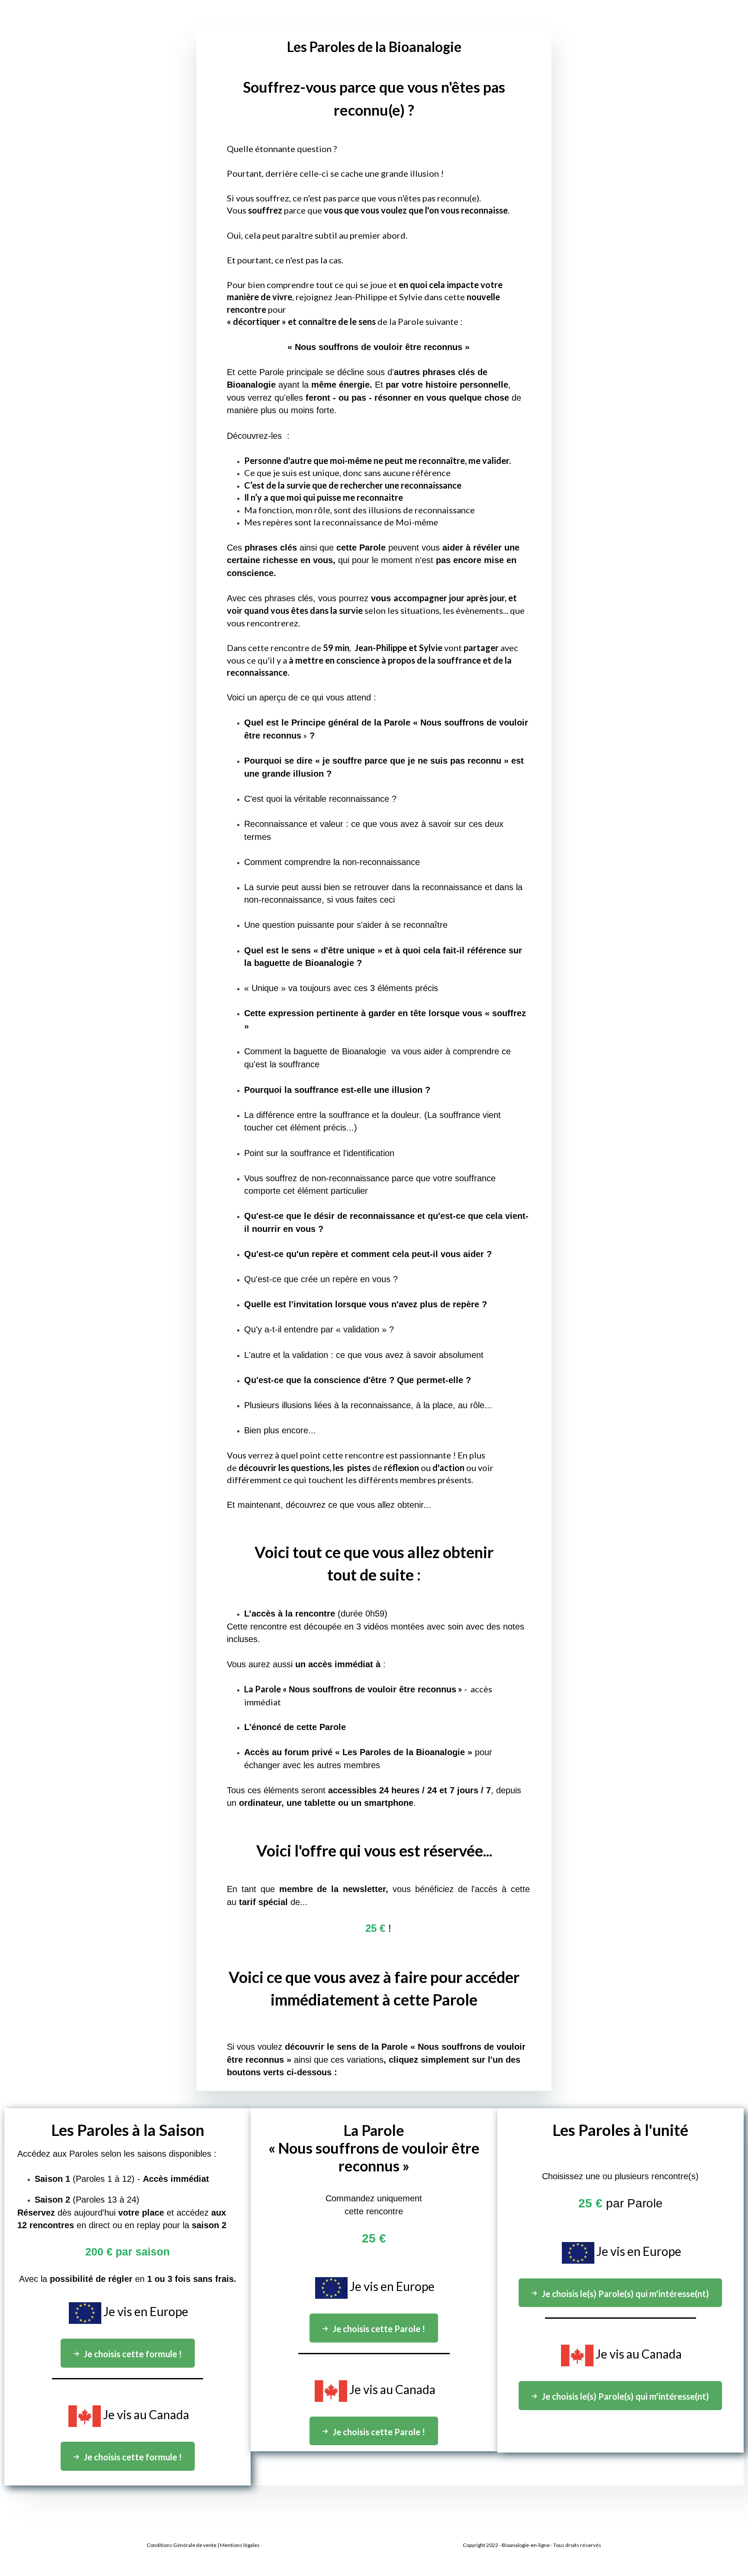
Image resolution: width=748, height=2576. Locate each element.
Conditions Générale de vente (182, 2545)
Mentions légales (240, 2545)
